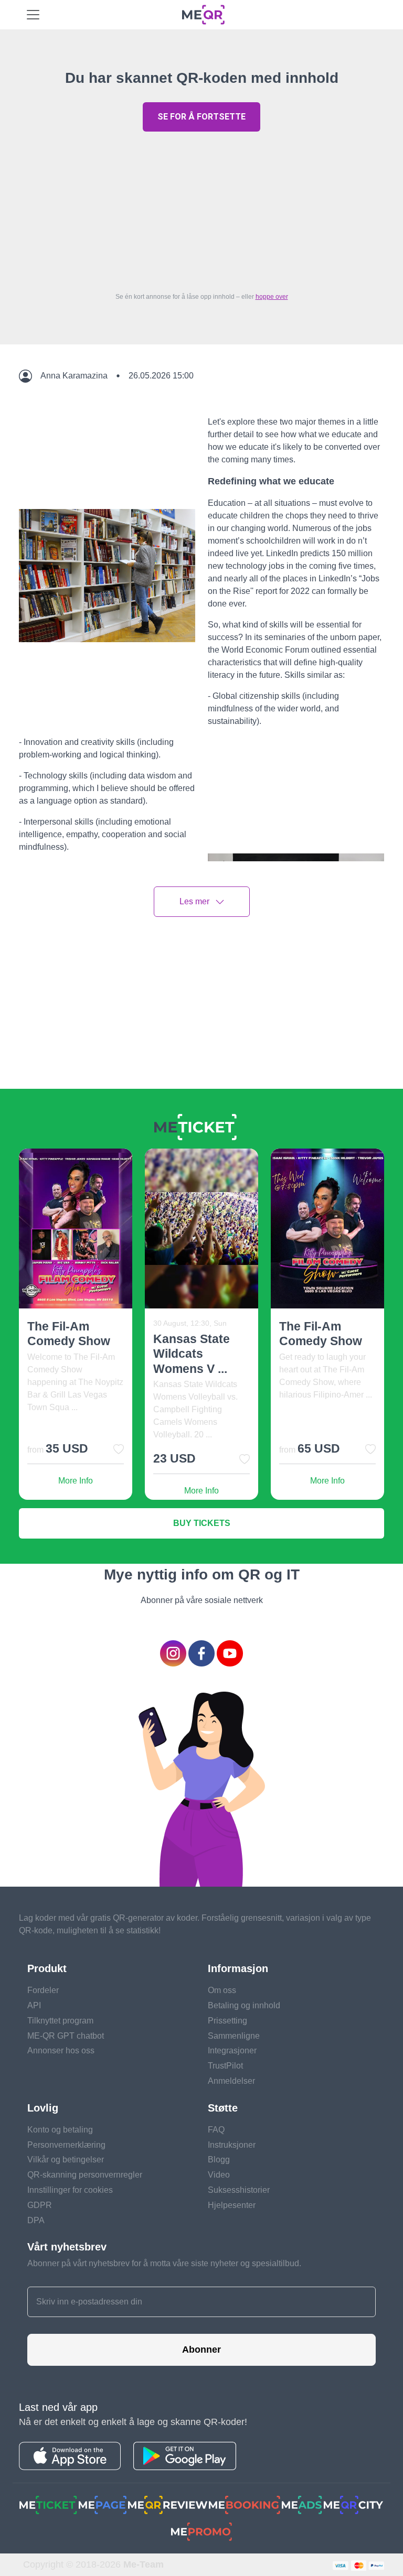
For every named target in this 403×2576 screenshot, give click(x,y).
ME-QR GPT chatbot (66, 2036)
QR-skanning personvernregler (85, 2175)
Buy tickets (202, 1523)
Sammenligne (234, 2036)
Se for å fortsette (201, 117)
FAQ (216, 2130)
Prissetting (227, 2021)
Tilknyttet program (60, 2021)
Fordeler (43, 1990)
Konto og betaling (60, 2130)
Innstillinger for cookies (70, 2190)
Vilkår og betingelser (66, 2160)
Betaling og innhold (244, 2005)
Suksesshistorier (239, 2190)
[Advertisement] (201, 209)
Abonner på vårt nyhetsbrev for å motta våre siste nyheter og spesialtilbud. (164, 2263)
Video (219, 2175)
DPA (36, 2220)
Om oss (222, 1990)
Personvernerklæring (66, 2145)
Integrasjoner (232, 2050)
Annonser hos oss (61, 2050)
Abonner (201, 2350)
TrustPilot (225, 2066)
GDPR (40, 2205)
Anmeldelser (231, 2081)
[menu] (33, 15)
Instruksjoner (232, 2145)
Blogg (219, 2160)
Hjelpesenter (232, 2205)
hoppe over (272, 297)
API (34, 2005)
